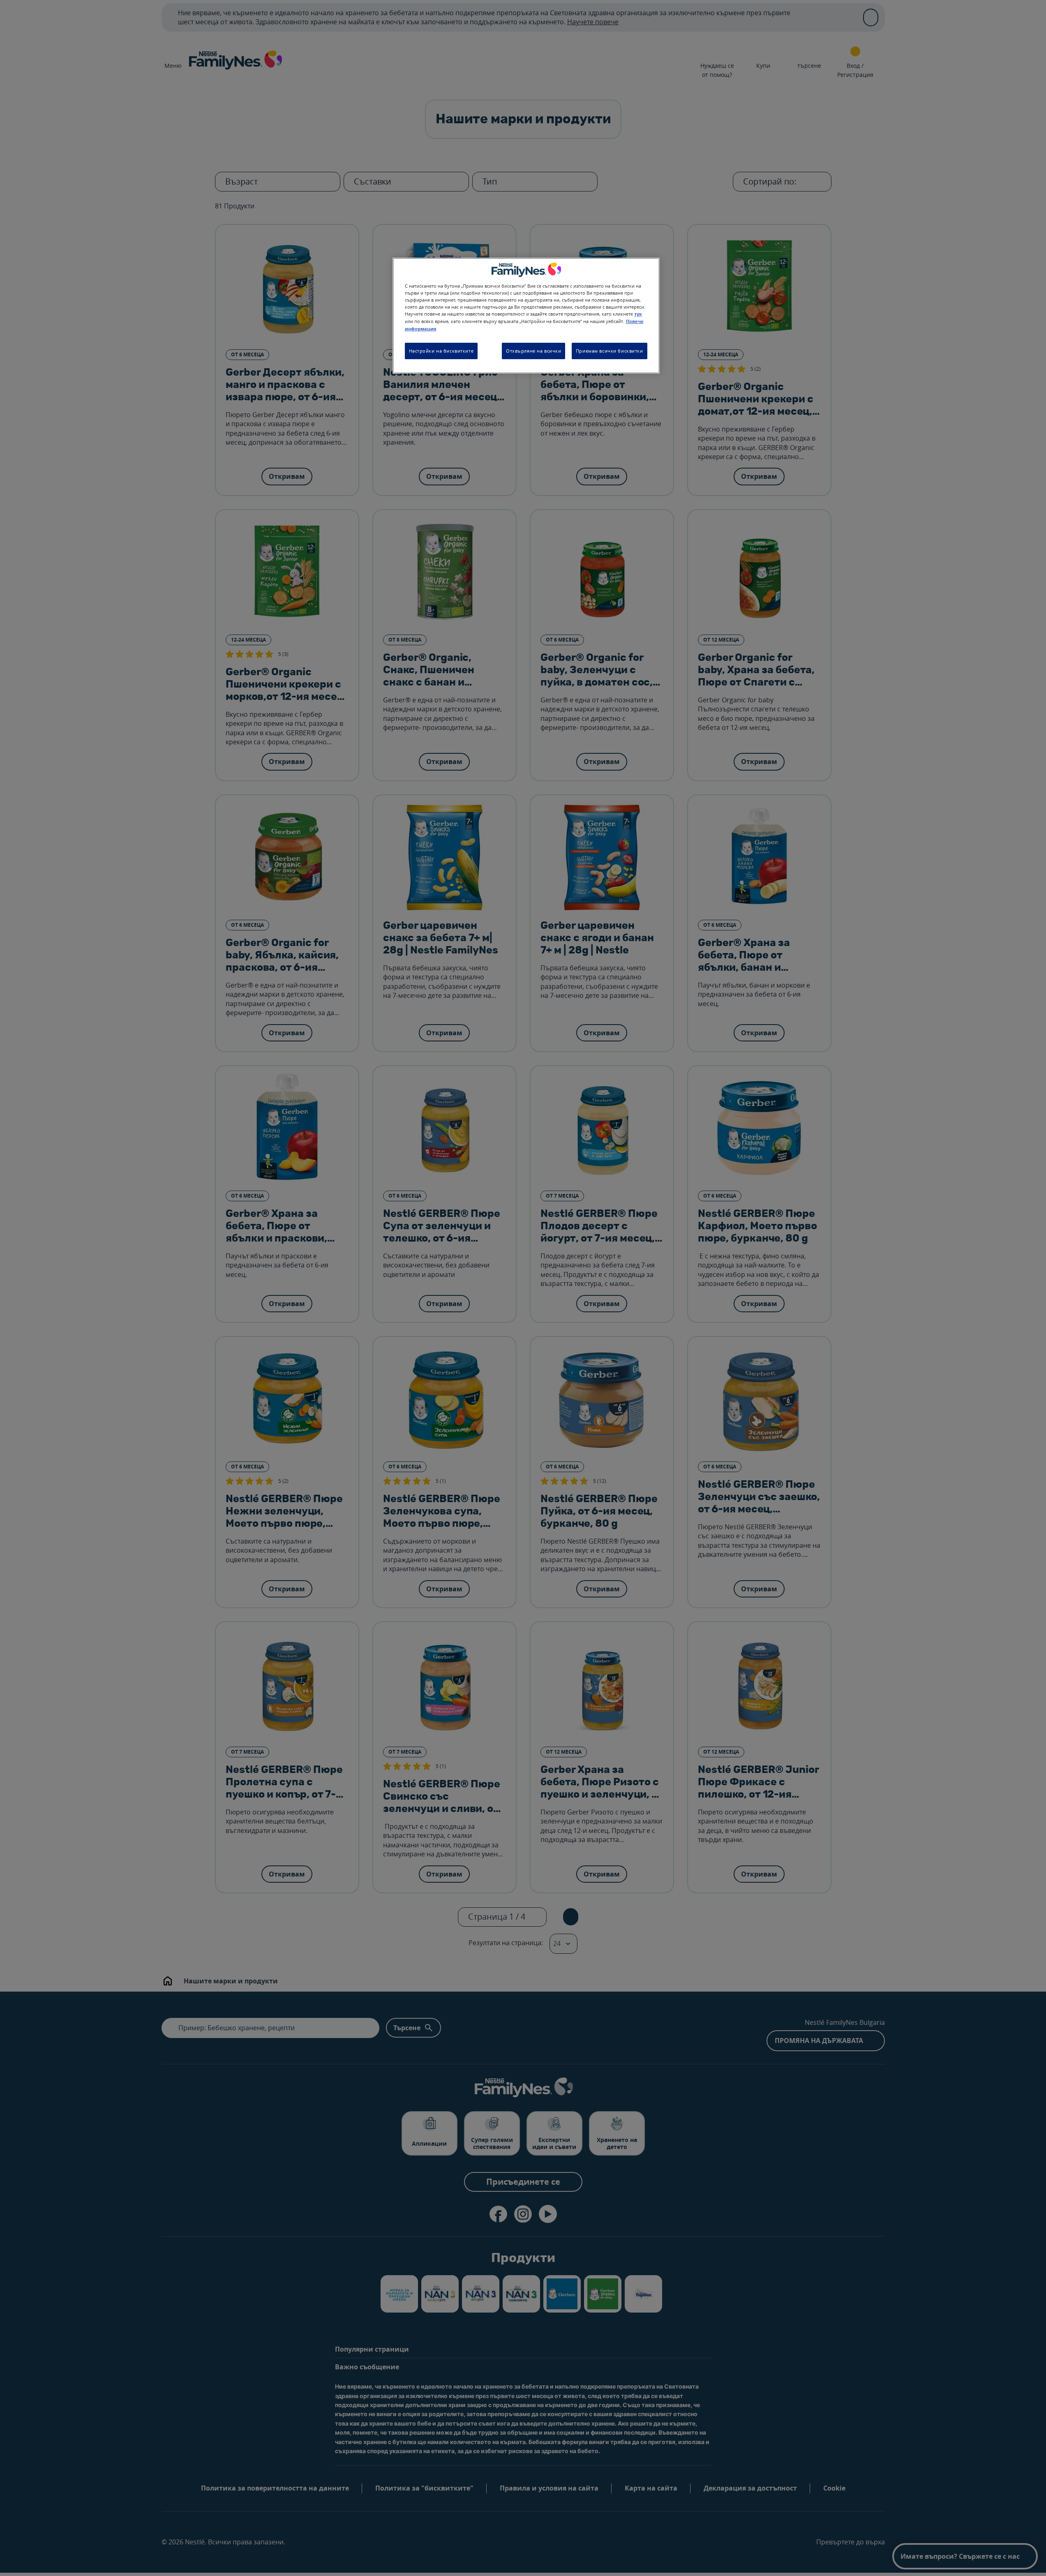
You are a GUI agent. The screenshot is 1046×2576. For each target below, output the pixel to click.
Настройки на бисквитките (441, 351)
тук (638, 314)
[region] (526, 316)
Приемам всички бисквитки (610, 351)
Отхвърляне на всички (533, 351)
